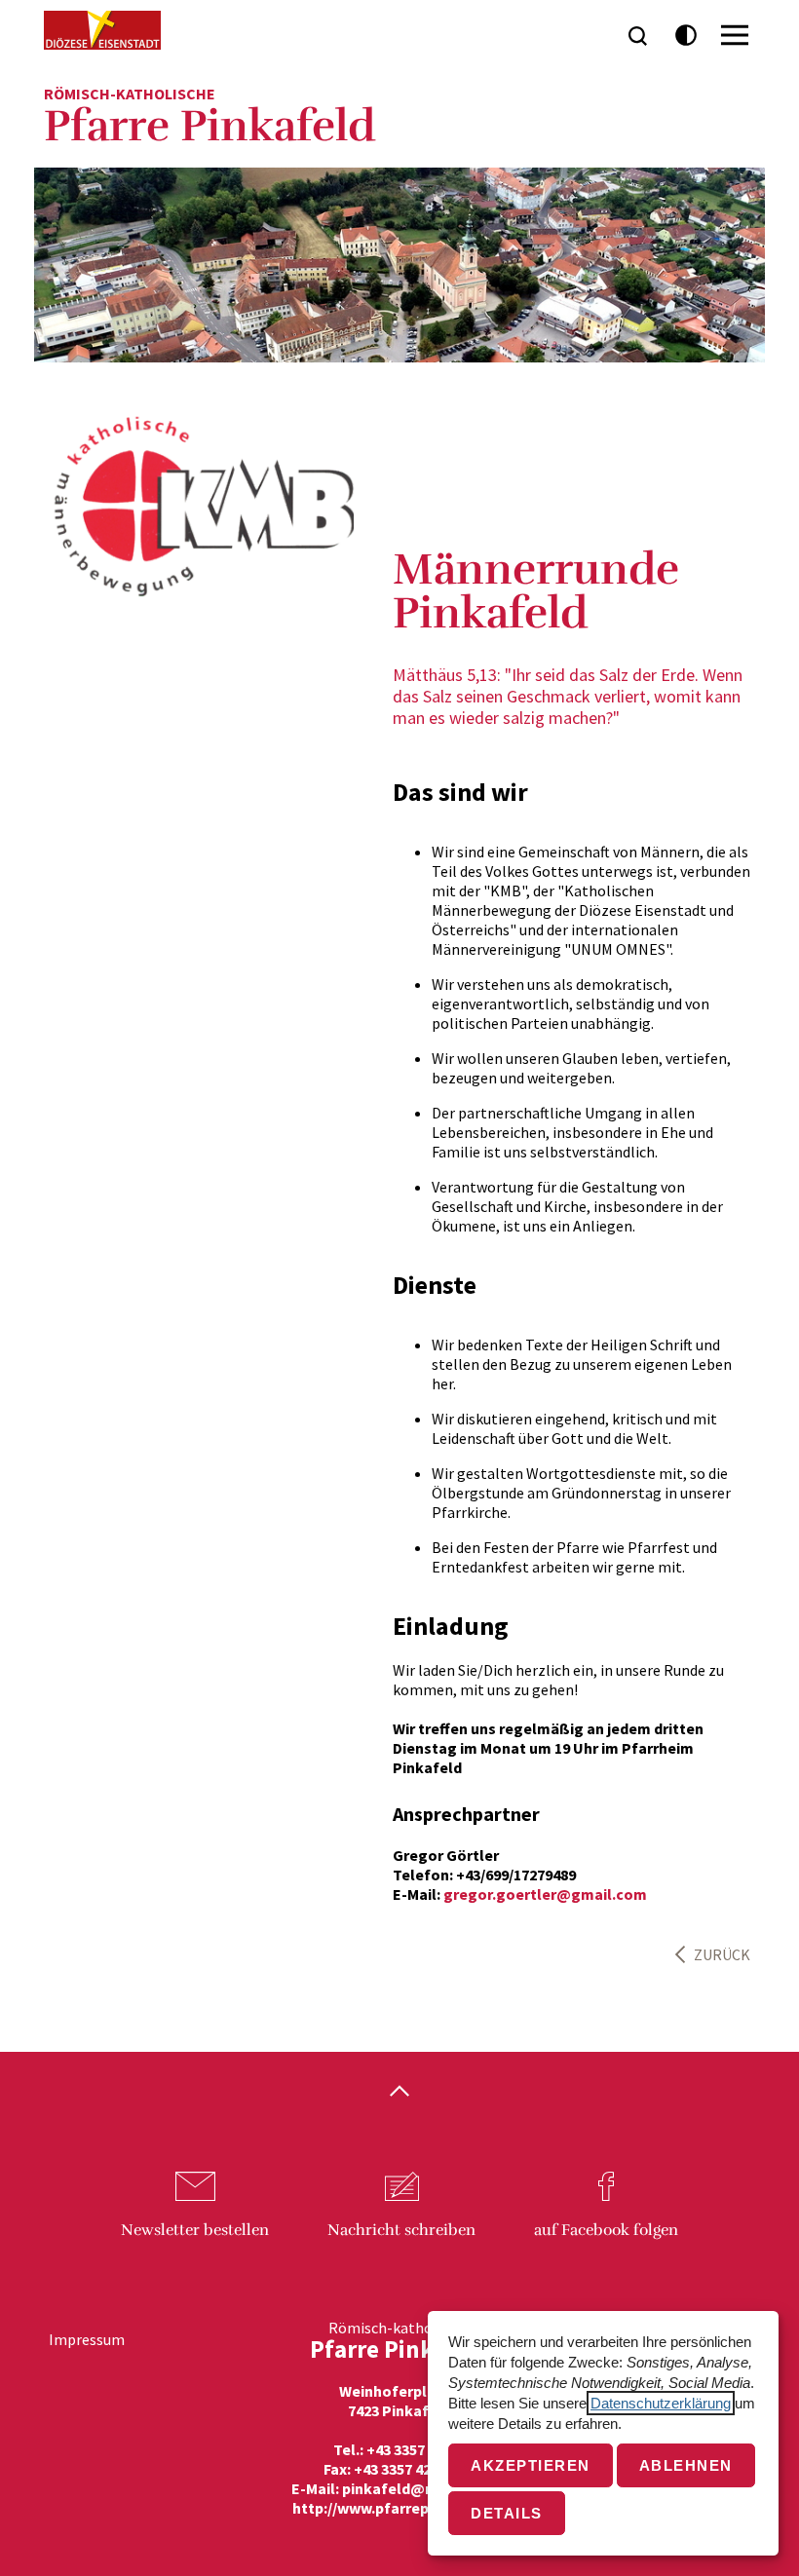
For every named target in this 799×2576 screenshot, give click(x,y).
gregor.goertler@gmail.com (545, 1894)
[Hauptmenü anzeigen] (735, 35)
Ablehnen (686, 2465)
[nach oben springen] (399, 2093)
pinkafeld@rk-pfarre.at (425, 2488)
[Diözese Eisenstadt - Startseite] (102, 30)
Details (507, 2513)
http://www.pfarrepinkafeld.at (400, 2508)
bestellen (195, 2230)
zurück (722, 1954)
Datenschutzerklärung (661, 2403)
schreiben (401, 2230)
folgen (606, 2230)
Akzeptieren (531, 2465)
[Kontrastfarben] (686, 36)
